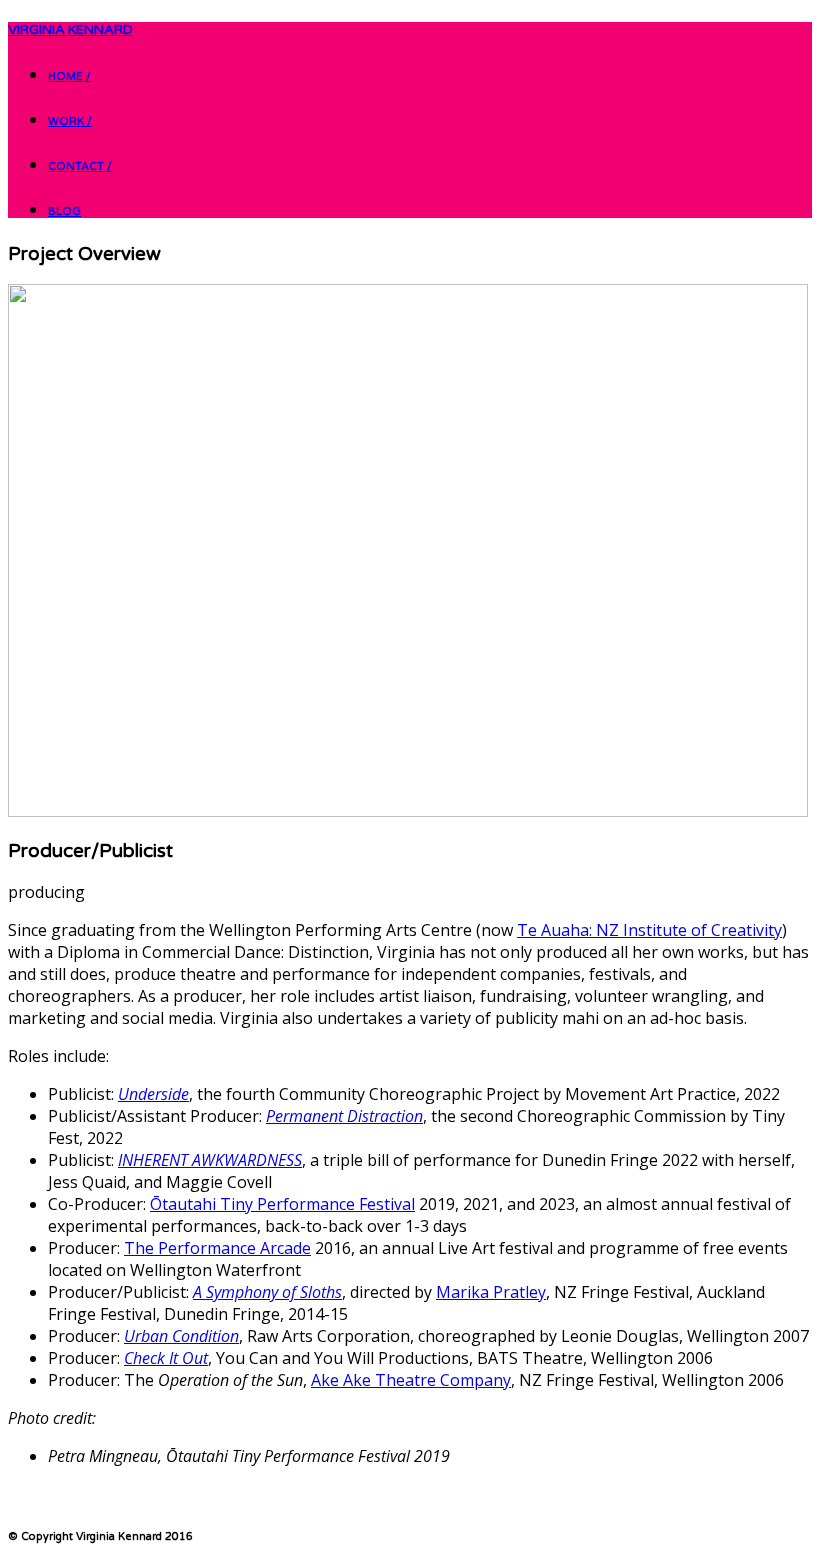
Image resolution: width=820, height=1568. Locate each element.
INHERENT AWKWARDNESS (210, 1160)
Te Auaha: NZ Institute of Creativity (649, 930)
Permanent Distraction (344, 1116)
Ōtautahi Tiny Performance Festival (282, 1204)
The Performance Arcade (217, 1248)
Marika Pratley (491, 1292)
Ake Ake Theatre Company (411, 1380)
